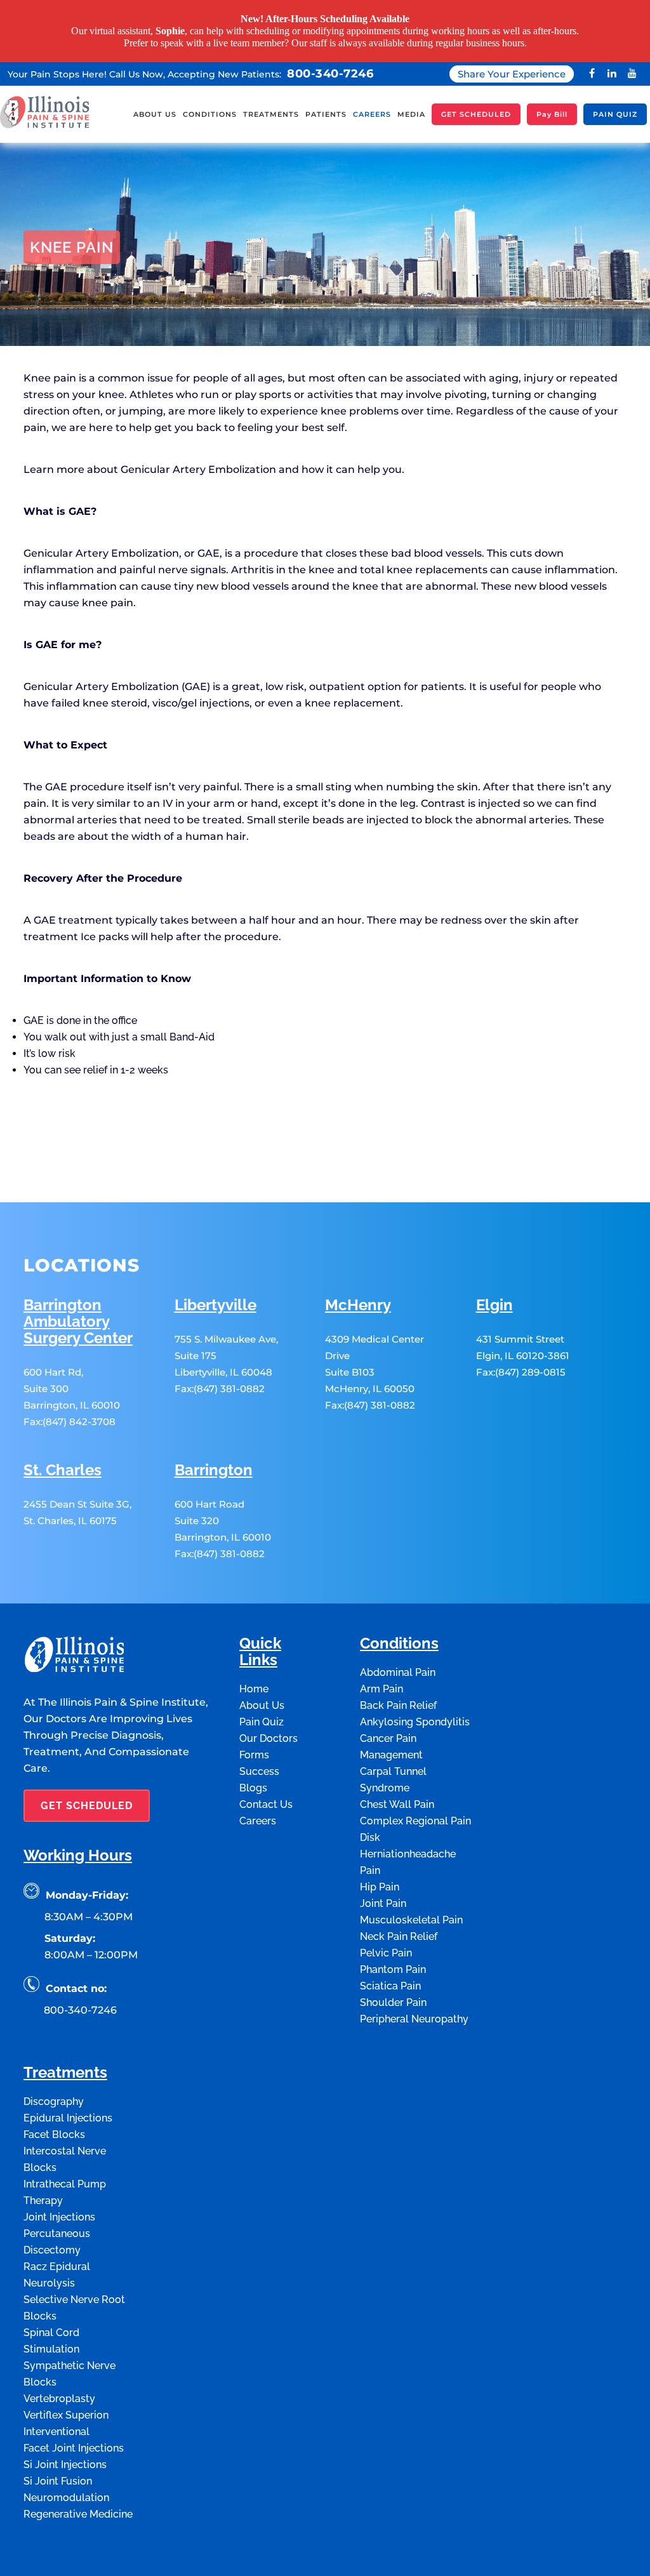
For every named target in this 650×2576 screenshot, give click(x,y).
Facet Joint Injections (74, 2447)
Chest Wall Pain (397, 1803)
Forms (254, 1754)
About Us (262, 1704)
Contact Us (266, 1803)
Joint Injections (59, 2216)
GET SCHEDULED (87, 1804)
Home (36, 360)
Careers (258, 1820)
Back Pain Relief (398, 1704)
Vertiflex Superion (66, 2414)
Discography (54, 2100)
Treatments (65, 2072)
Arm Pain (381, 1688)
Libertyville (216, 1304)
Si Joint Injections (65, 2463)
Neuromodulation (66, 2496)
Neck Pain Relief (399, 1935)
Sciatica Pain (390, 1985)
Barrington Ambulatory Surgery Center (78, 1321)
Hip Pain (380, 1886)
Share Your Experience (512, 73)
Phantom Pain (393, 1968)
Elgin (494, 1304)
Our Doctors (269, 1737)
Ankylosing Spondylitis (415, 1721)
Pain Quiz (262, 1721)
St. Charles (63, 1469)
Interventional (56, 2430)
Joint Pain (383, 1902)
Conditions (77, 360)
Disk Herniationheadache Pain (408, 1853)
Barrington (214, 1469)
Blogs (253, 1787)
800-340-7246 (330, 72)
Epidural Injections (68, 2117)
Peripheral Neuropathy (414, 2018)
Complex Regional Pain (415, 1820)
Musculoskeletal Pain (411, 1919)
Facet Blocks (54, 2133)
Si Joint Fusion (58, 2480)
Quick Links (260, 1651)
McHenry (358, 1304)
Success (259, 1770)
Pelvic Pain (386, 1952)
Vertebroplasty (59, 2397)
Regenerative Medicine (78, 2513)
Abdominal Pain (398, 1671)
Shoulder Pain (393, 2001)
